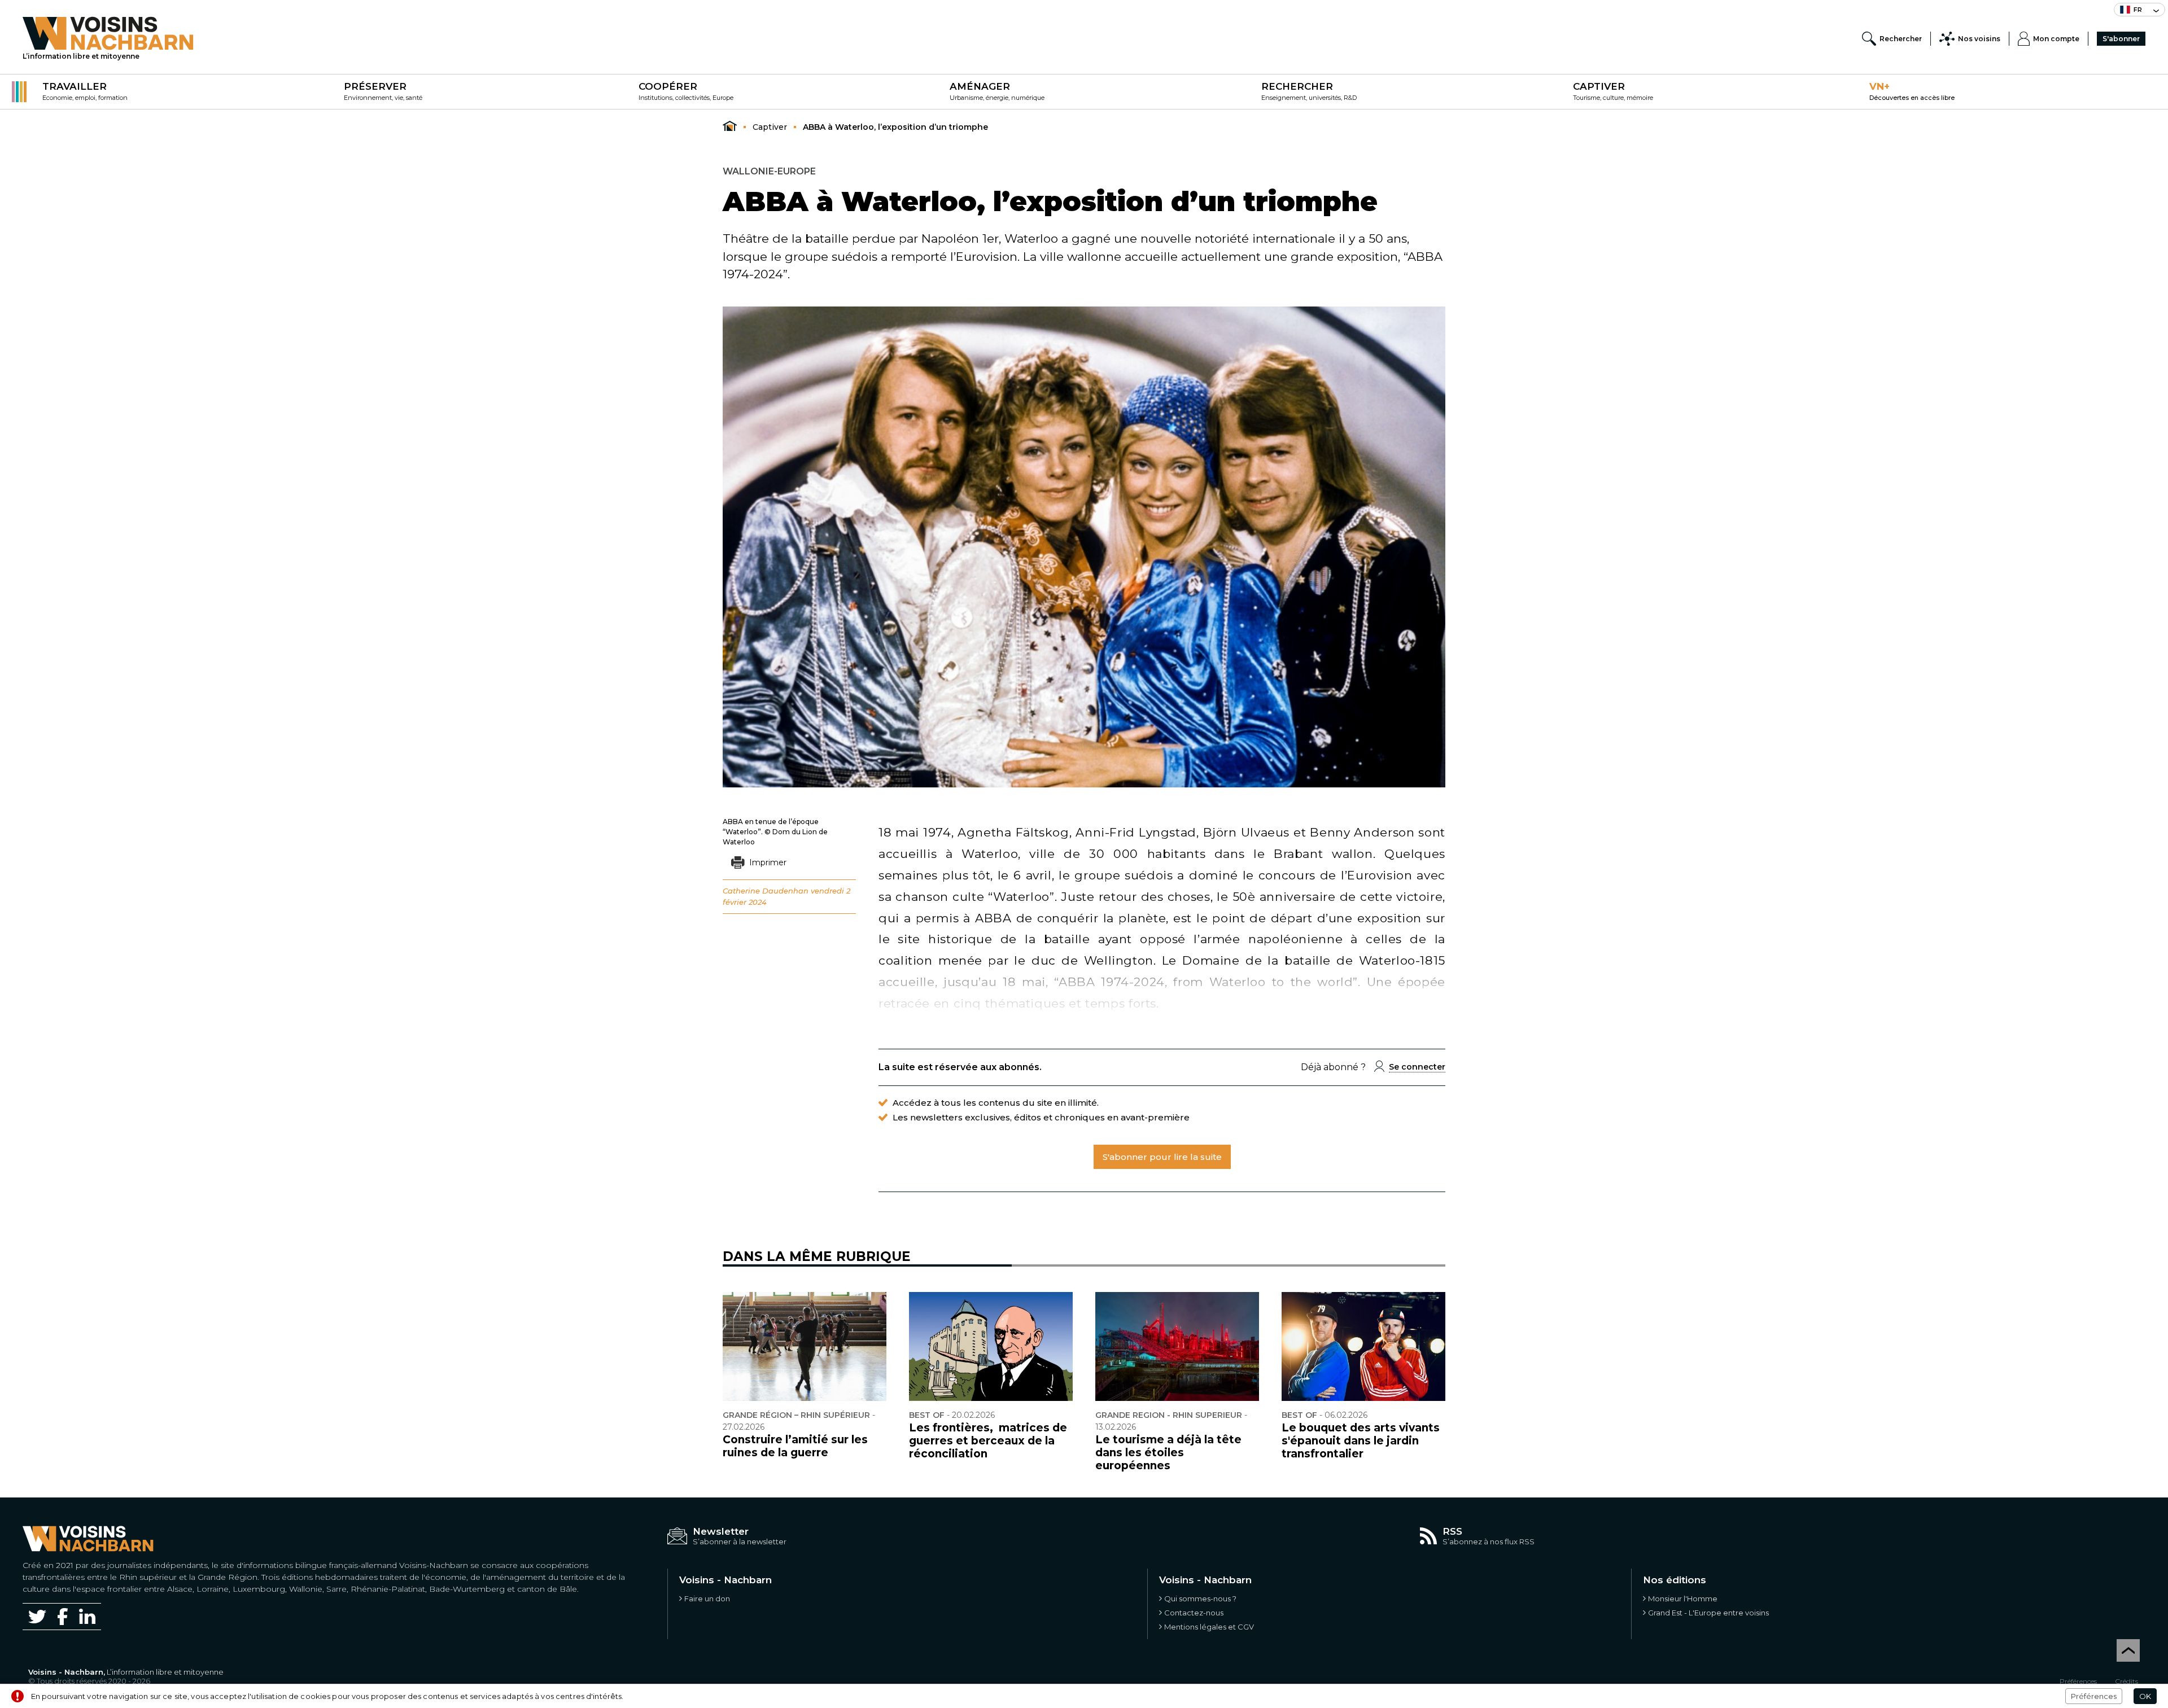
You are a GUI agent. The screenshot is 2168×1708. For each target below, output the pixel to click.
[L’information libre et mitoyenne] (108, 33)
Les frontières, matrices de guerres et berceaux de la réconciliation (988, 1441)
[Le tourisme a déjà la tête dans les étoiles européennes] (1177, 1347)
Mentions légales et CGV (1209, 1627)
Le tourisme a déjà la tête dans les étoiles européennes (1168, 1453)
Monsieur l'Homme (1683, 1598)
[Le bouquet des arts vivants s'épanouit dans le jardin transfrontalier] (1363, 1347)
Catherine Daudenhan (766, 891)
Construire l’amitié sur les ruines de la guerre (795, 1446)
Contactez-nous (1194, 1613)
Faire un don (707, 1598)
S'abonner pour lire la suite (1162, 1157)
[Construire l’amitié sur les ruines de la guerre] (805, 1347)
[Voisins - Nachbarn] (730, 126)
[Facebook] (63, 1616)
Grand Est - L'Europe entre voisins (1708, 1613)
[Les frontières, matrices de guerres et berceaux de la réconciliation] (991, 1347)
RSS (1452, 1531)
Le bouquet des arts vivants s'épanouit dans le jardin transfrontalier (1361, 1441)
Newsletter (721, 1531)
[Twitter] (37, 1617)
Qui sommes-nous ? (1200, 1598)
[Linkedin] (87, 1616)
